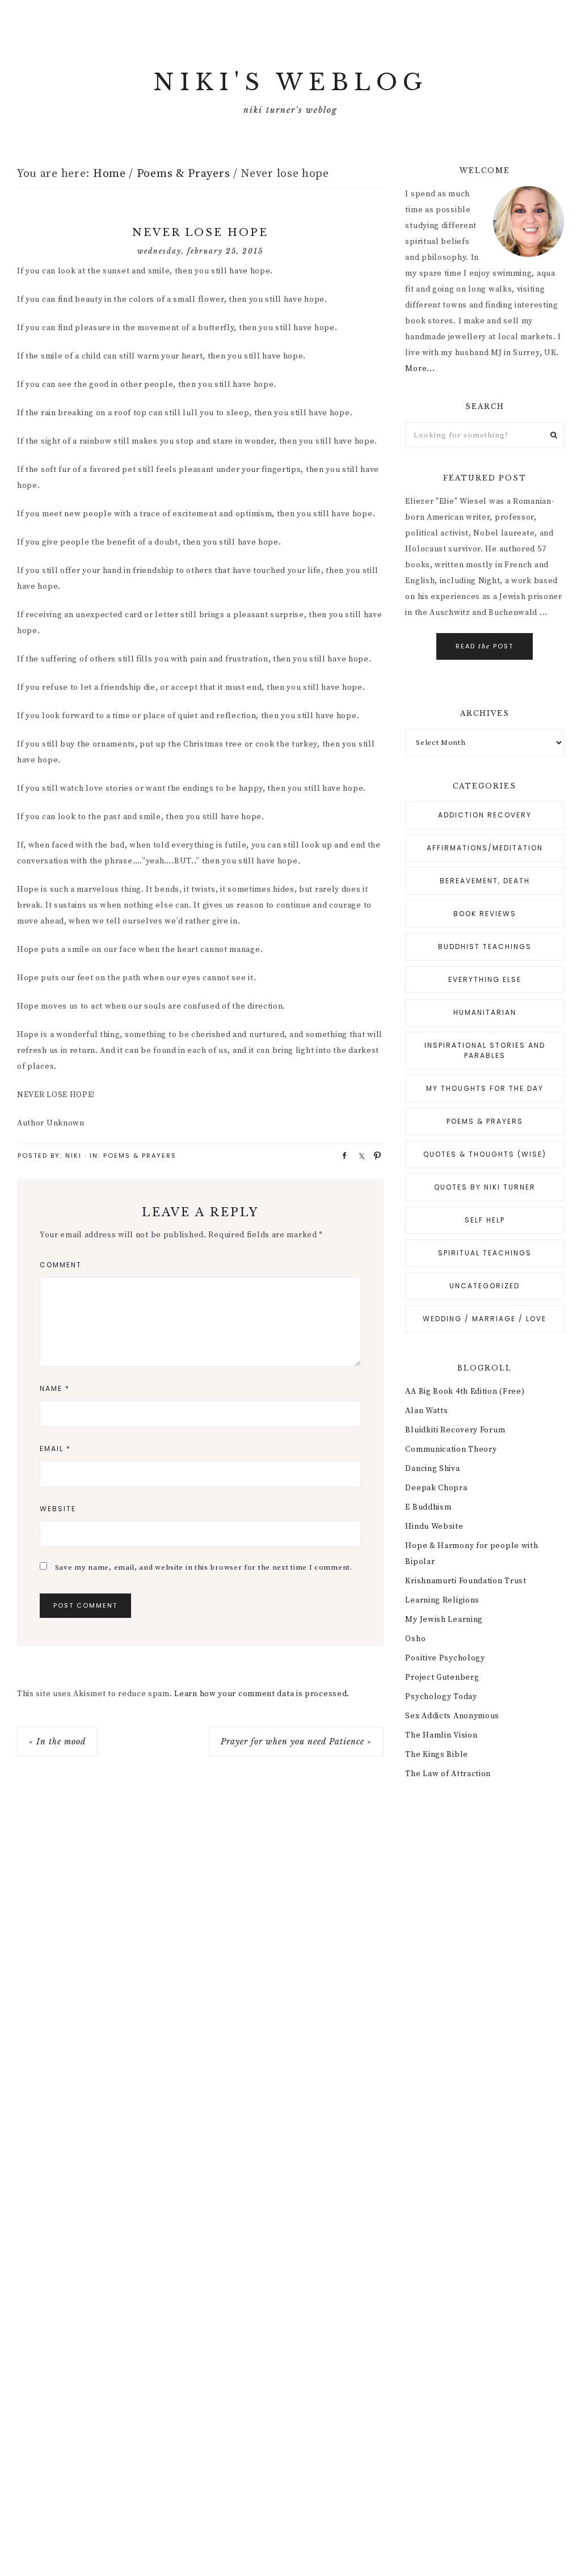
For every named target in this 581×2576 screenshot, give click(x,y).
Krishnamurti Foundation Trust (466, 1581)
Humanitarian (485, 1012)
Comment (61, 1265)
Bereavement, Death (485, 881)
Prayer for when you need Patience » (296, 1742)
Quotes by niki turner (485, 1187)
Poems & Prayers (140, 1156)
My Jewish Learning (444, 1620)
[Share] (341, 1155)
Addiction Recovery (485, 815)
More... (420, 369)
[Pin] (374, 1155)
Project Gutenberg (442, 1677)
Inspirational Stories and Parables (485, 1050)
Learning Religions (442, 1600)
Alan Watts (426, 1411)
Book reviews (485, 914)
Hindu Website (434, 1527)
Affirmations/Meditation (485, 848)
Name (55, 1388)
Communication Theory (451, 1449)
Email (55, 1449)
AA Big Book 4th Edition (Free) (465, 1392)
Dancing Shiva (432, 1469)
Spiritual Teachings (485, 1253)
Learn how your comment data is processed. (262, 1694)
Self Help (485, 1220)
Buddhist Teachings (485, 946)
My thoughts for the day (485, 1088)
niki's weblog (290, 82)
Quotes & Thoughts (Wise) (485, 1154)
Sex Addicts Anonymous (452, 1716)
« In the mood (57, 1742)
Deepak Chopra (436, 1488)
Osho (415, 1639)
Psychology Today (441, 1697)
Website (58, 1509)
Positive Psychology (445, 1658)
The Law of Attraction (448, 1774)
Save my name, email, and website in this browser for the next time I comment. (204, 1567)
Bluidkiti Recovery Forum (455, 1430)
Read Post (485, 646)
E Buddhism (428, 1507)
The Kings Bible (437, 1755)
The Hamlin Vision (441, 1735)
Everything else (485, 979)
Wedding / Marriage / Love (485, 1319)
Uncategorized (485, 1286)
